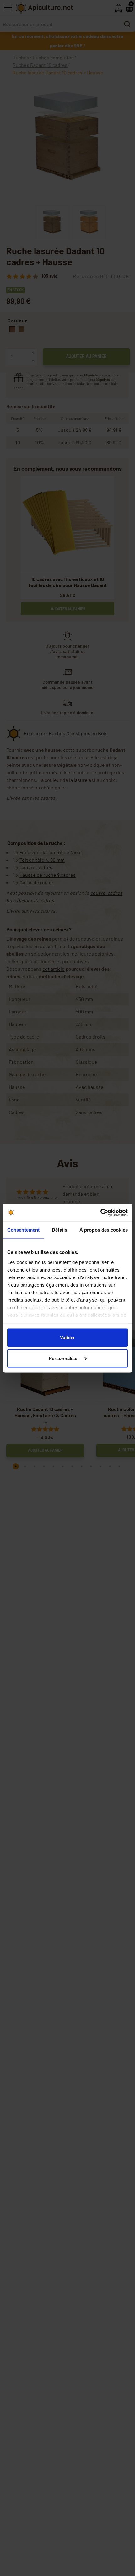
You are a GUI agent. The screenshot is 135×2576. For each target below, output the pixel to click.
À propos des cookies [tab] (104, 1230)
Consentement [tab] (23, 1230)
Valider (67, 1338)
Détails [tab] (59, 1230)
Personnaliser (64, 1358)
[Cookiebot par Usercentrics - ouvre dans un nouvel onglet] (100, 1212)
